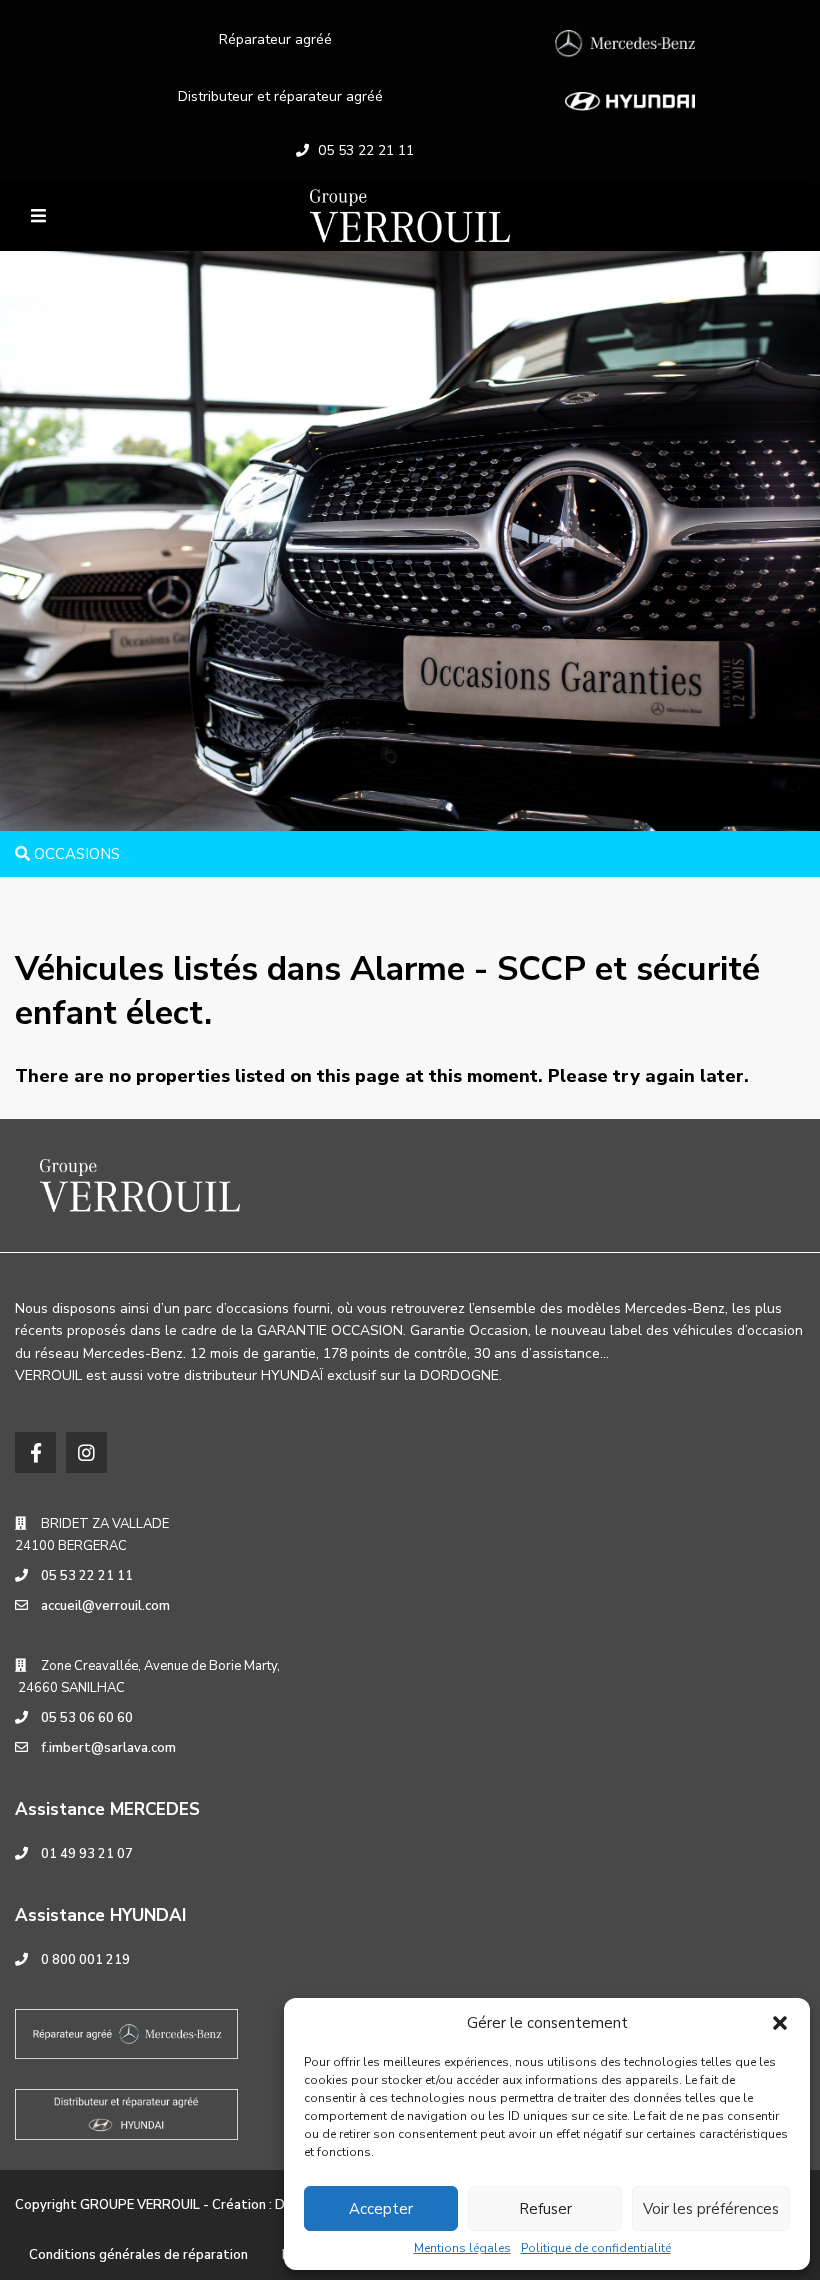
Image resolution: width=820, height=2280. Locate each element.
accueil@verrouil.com (105, 1606)
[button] (780, 2023)
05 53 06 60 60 (87, 1718)
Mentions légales (462, 2248)
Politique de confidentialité (596, 2248)
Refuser (545, 2209)
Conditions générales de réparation (138, 2255)
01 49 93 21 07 (87, 1854)
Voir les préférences (711, 2209)
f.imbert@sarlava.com (108, 1748)
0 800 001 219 (85, 1960)
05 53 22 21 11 (366, 150)
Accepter (381, 2209)
